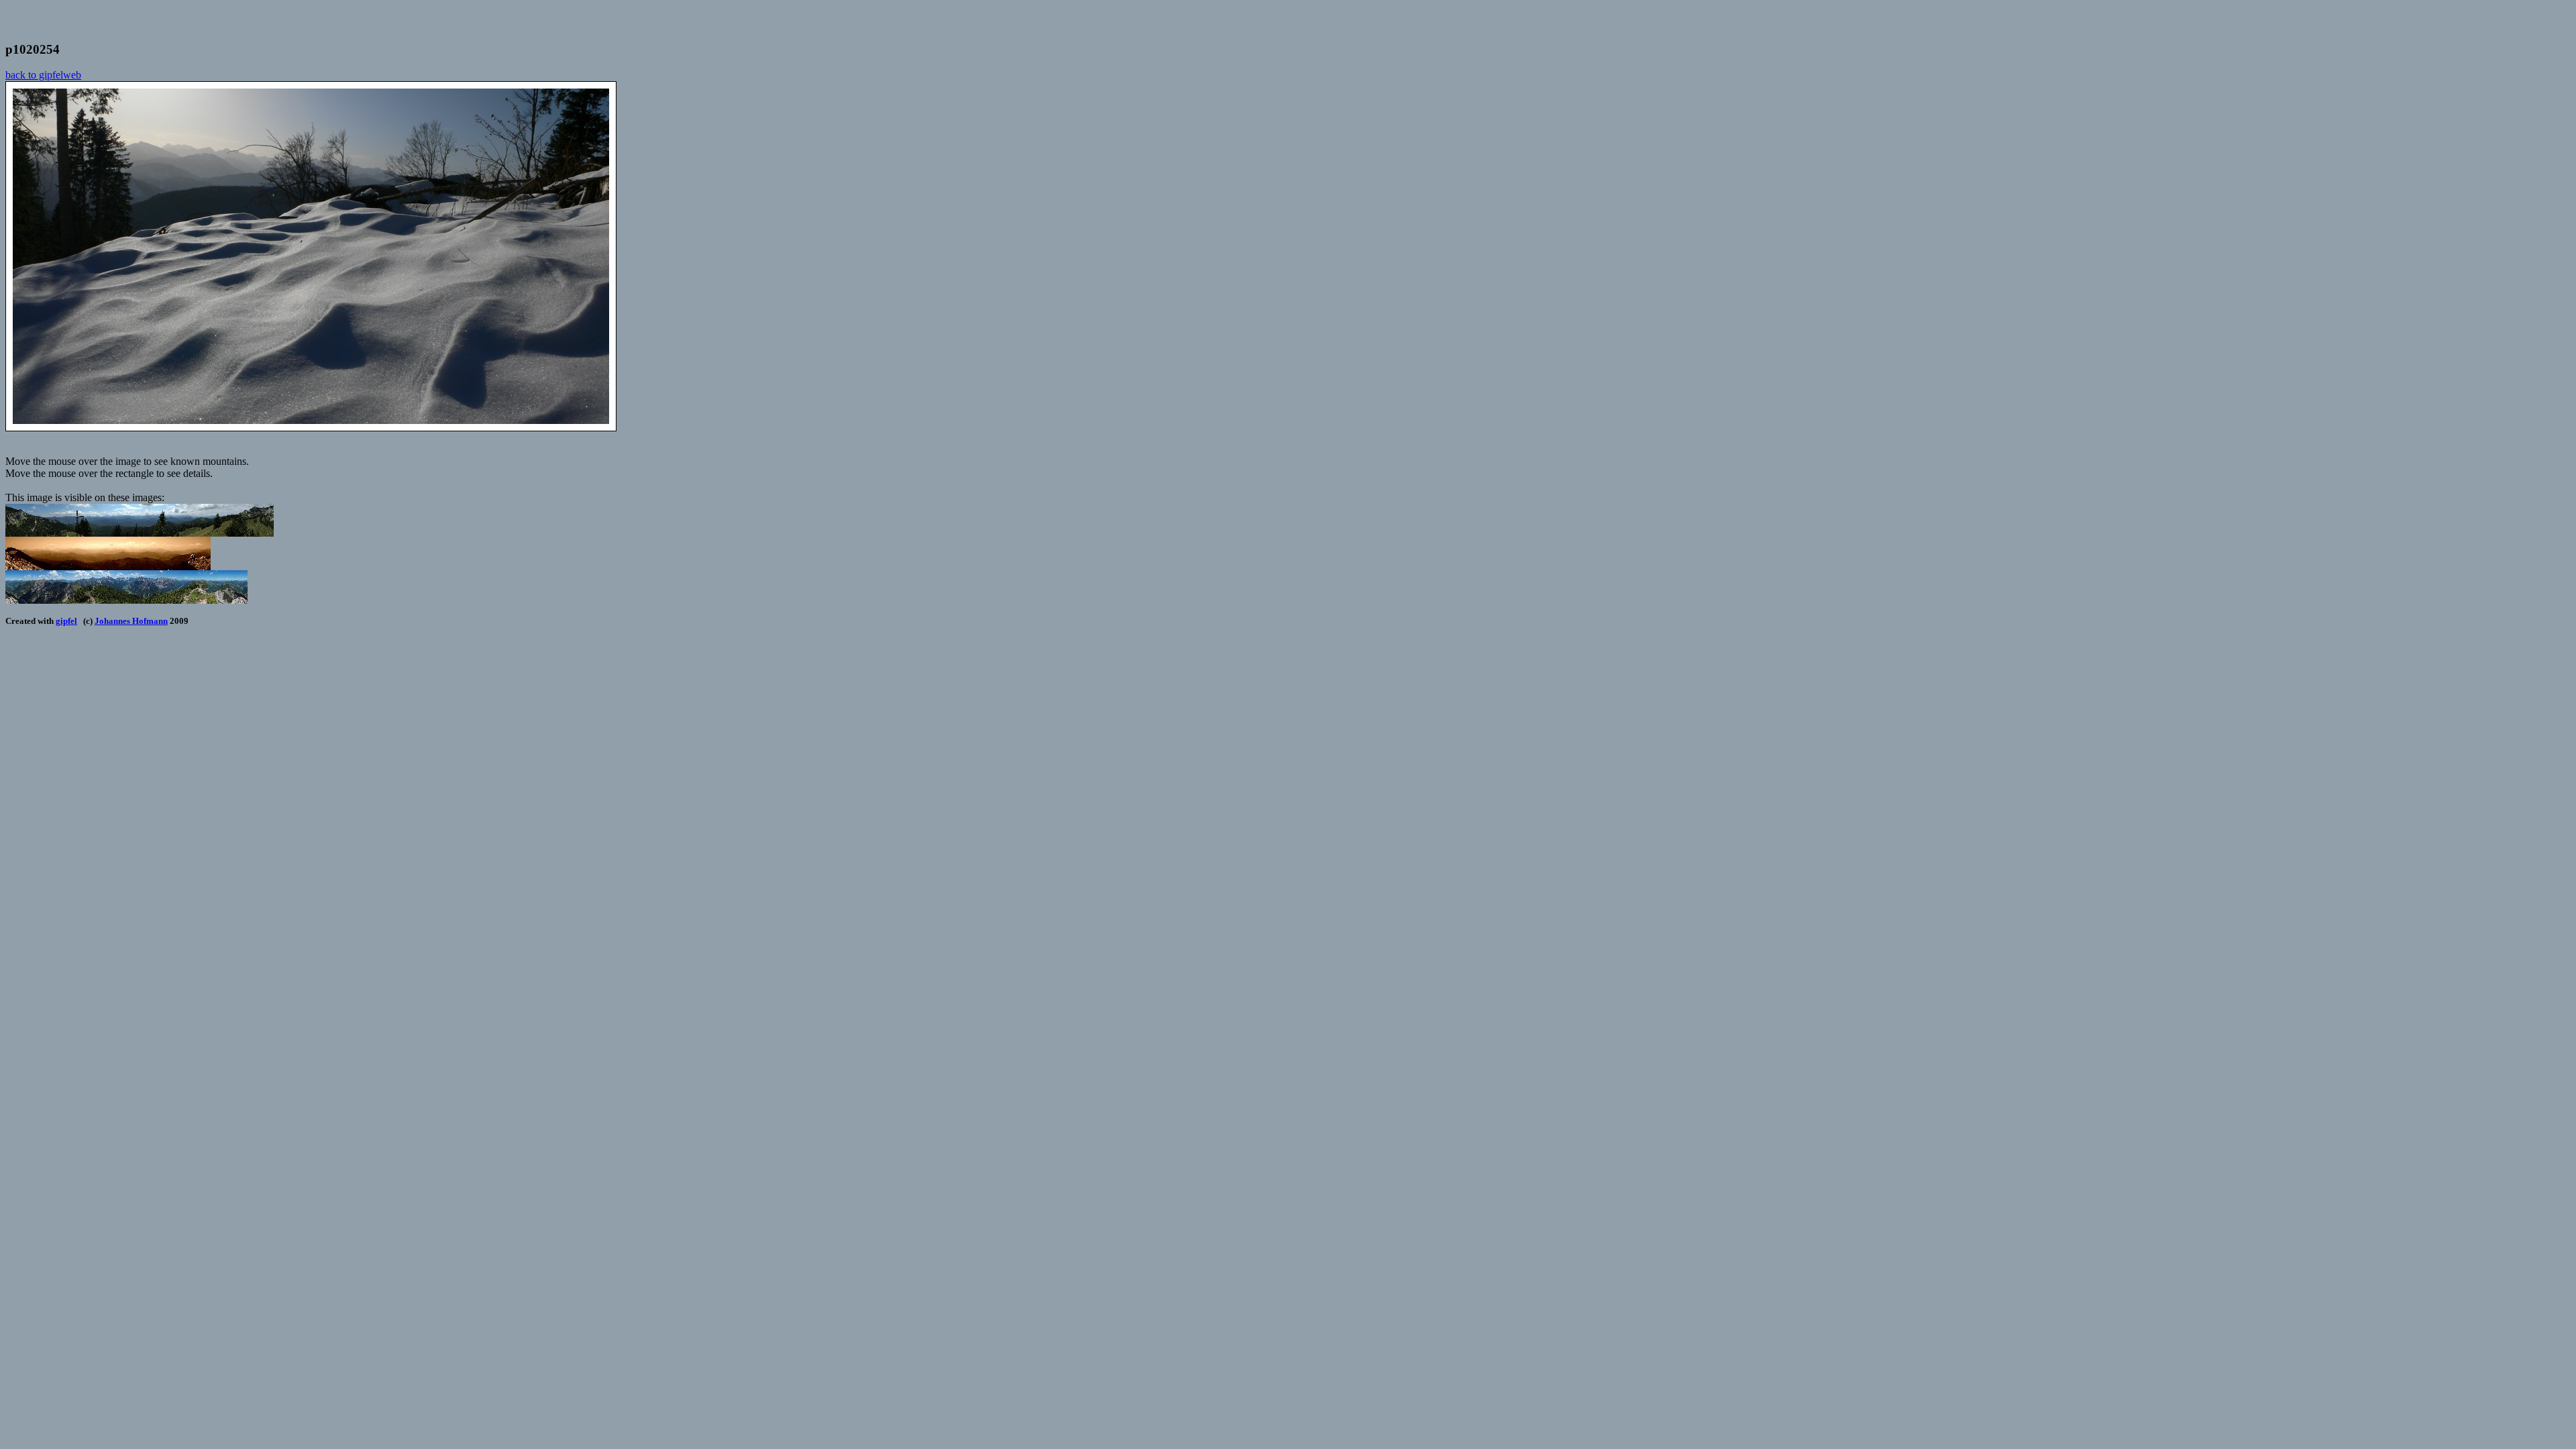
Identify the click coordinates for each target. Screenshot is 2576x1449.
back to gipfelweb (43, 75)
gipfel (66, 621)
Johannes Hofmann (131, 621)
